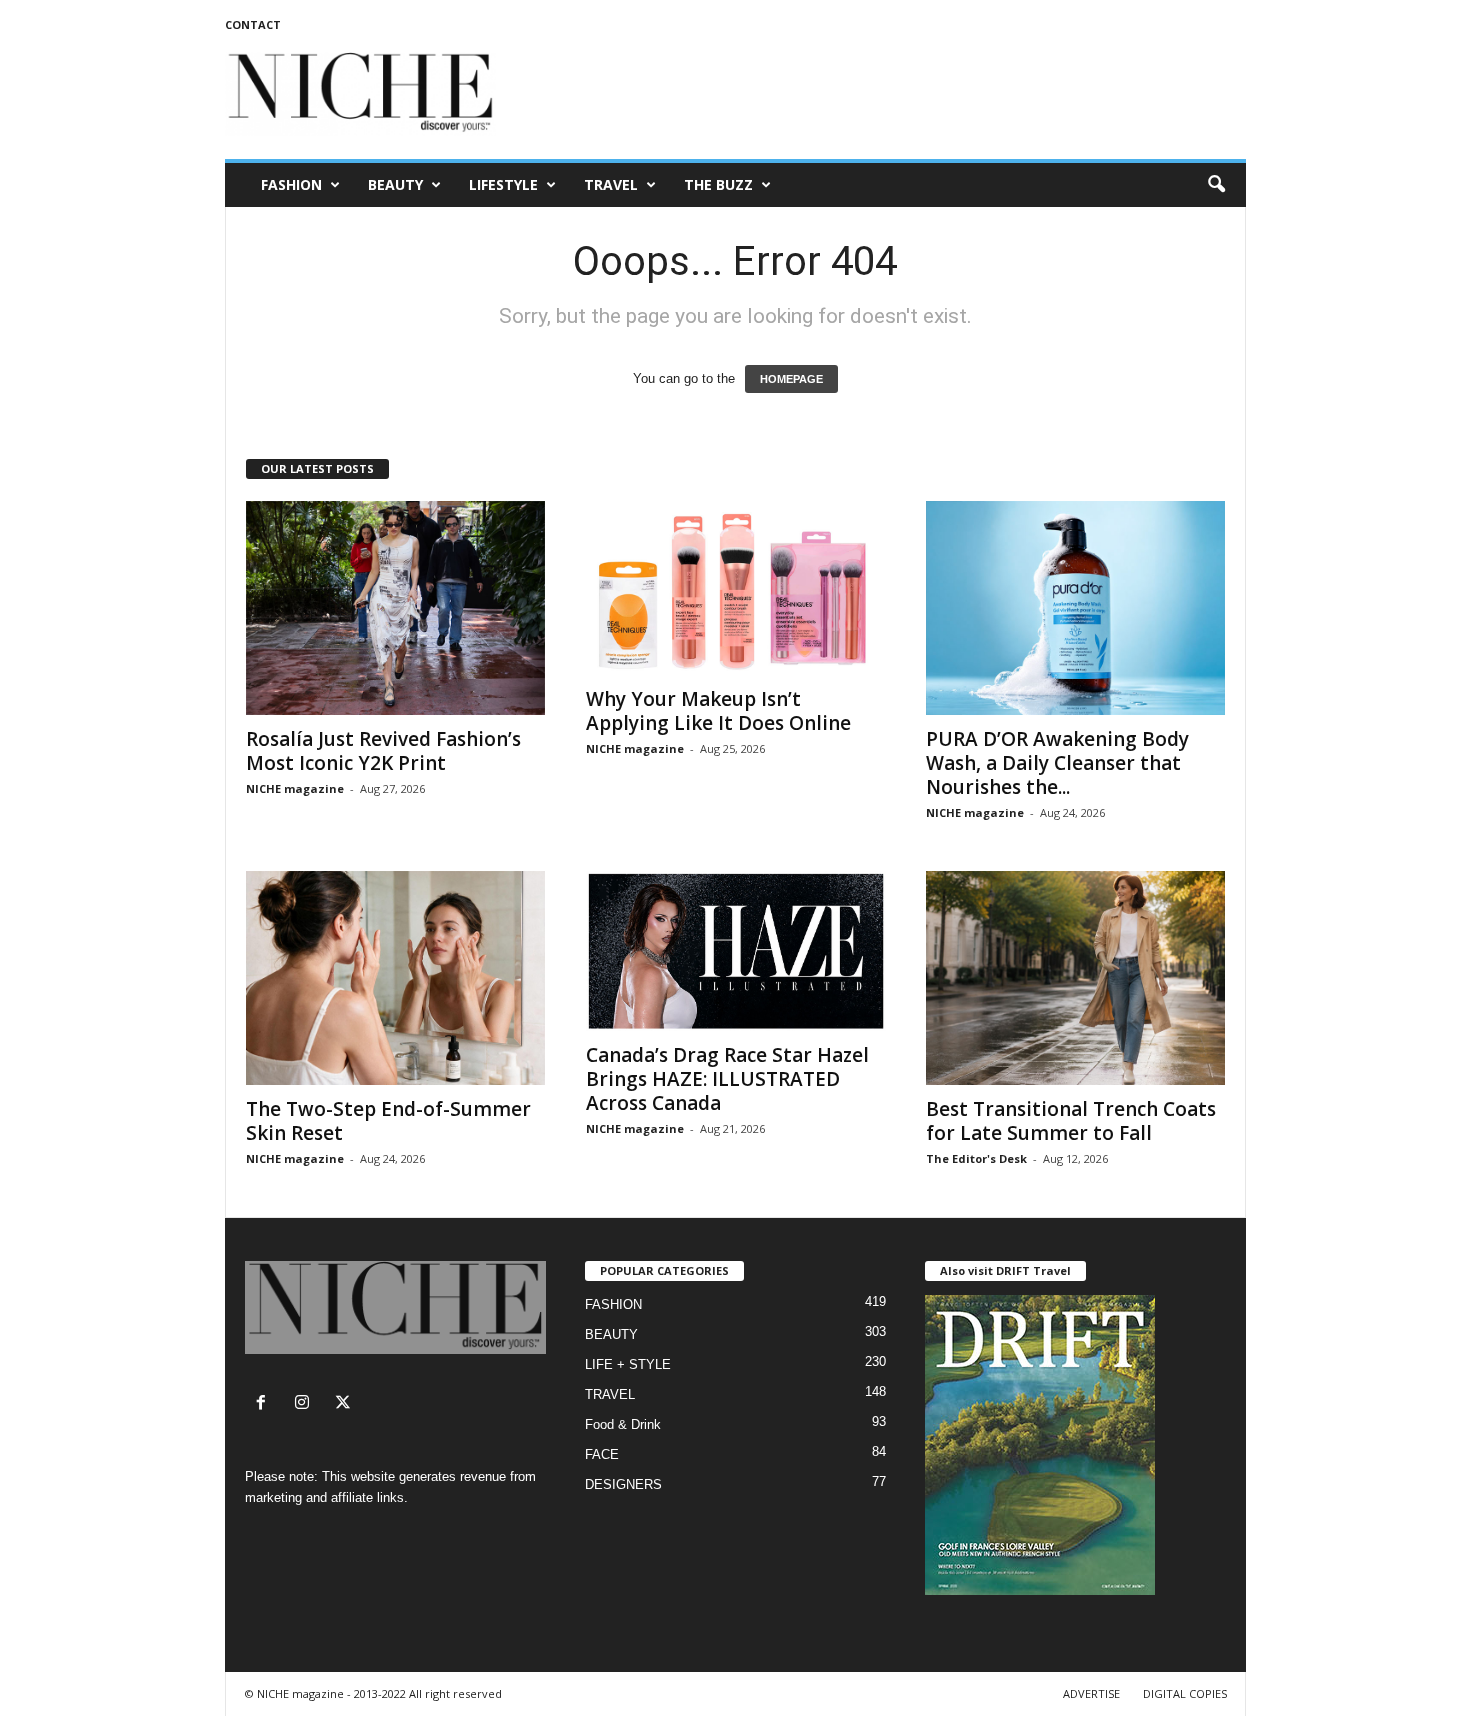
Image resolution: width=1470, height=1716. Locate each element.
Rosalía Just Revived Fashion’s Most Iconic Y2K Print (383, 751)
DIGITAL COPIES (1185, 1693)
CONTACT (253, 24)
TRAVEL (611, 184)
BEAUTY (395, 184)
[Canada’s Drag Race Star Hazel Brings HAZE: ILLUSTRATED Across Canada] (736, 951)
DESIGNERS (623, 1484)
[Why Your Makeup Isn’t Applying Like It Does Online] (736, 588)
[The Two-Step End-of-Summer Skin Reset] (396, 978)
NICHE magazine (295, 788)
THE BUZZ (718, 184)
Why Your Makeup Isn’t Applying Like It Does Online (718, 711)
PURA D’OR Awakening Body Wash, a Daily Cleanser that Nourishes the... (1057, 763)
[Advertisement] (882, 94)
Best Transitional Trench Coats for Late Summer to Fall (1071, 1121)
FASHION (291, 184)
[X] (345, 1404)
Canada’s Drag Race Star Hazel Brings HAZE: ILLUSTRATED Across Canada (727, 1079)
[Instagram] (306, 1404)
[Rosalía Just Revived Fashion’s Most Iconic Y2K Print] (396, 608)
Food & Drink (623, 1424)
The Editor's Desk (976, 1158)
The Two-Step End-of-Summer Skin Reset (388, 1121)
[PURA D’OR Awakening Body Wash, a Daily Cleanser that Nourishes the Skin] (1076, 608)
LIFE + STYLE (628, 1364)
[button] (1216, 185)
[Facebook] (265, 1404)
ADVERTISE (1091, 1693)
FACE (602, 1454)
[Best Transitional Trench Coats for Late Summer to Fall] (1076, 978)
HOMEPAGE (791, 379)
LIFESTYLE (503, 184)
